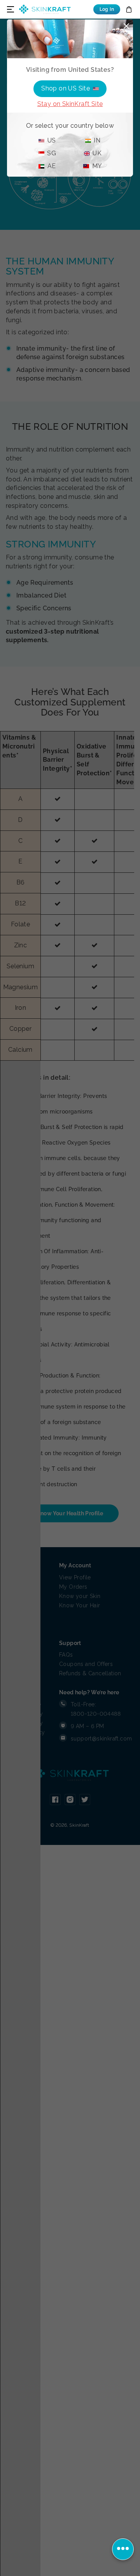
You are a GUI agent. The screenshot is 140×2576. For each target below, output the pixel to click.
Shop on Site (66, 88)
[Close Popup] (126, 26)
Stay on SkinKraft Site (70, 104)
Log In (107, 9)
